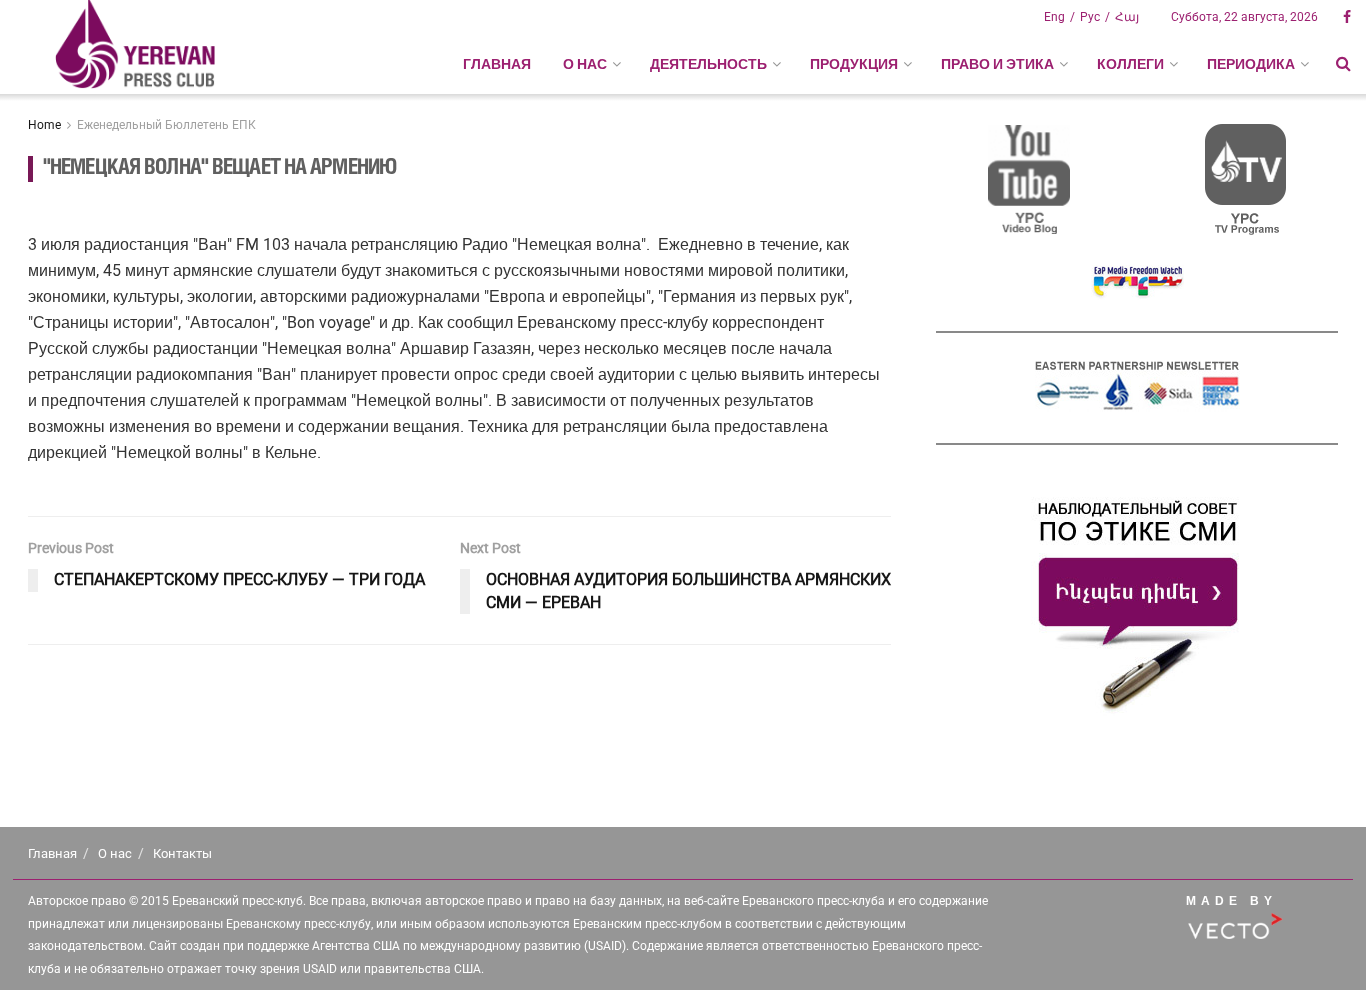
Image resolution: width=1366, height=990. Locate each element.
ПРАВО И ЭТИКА (997, 64)
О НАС (585, 64)
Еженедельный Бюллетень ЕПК (166, 125)
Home (44, 125)
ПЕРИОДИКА (1251, 64)
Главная (497, 64)
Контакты (182, 853)
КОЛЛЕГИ (1130, 64)
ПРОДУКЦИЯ (854, 64)
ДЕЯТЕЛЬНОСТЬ (708, 64)
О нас (115, 853)
